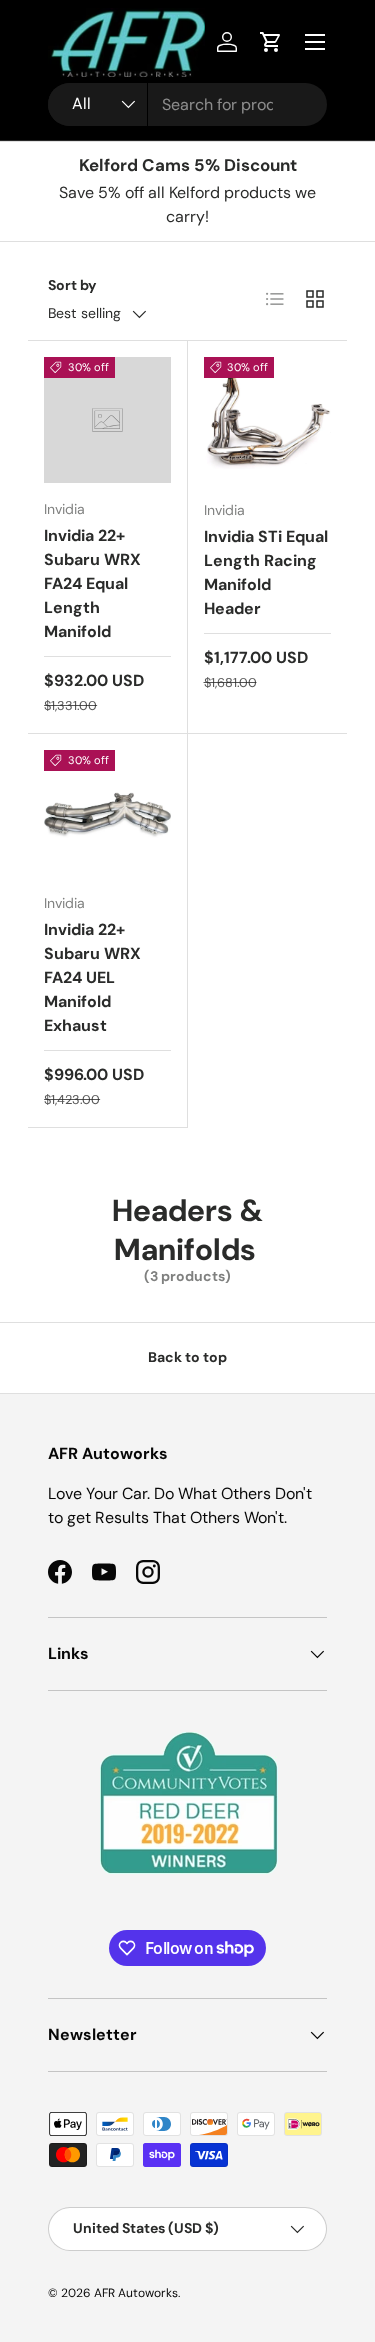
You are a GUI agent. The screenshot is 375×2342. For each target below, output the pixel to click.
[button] (271, 42)
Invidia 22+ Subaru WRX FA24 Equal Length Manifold (92, 583)
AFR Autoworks (136, 2293)
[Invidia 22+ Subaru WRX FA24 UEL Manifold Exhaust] (107, 813)
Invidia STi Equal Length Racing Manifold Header (266, 572)
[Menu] (315, 42)
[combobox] (187, 104)
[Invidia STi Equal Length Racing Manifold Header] (267, 420)
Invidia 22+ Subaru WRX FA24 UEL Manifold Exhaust (92, 977)
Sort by (72, 285)
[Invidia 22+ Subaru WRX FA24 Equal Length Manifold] (107, 420)
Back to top (187, 1357)
